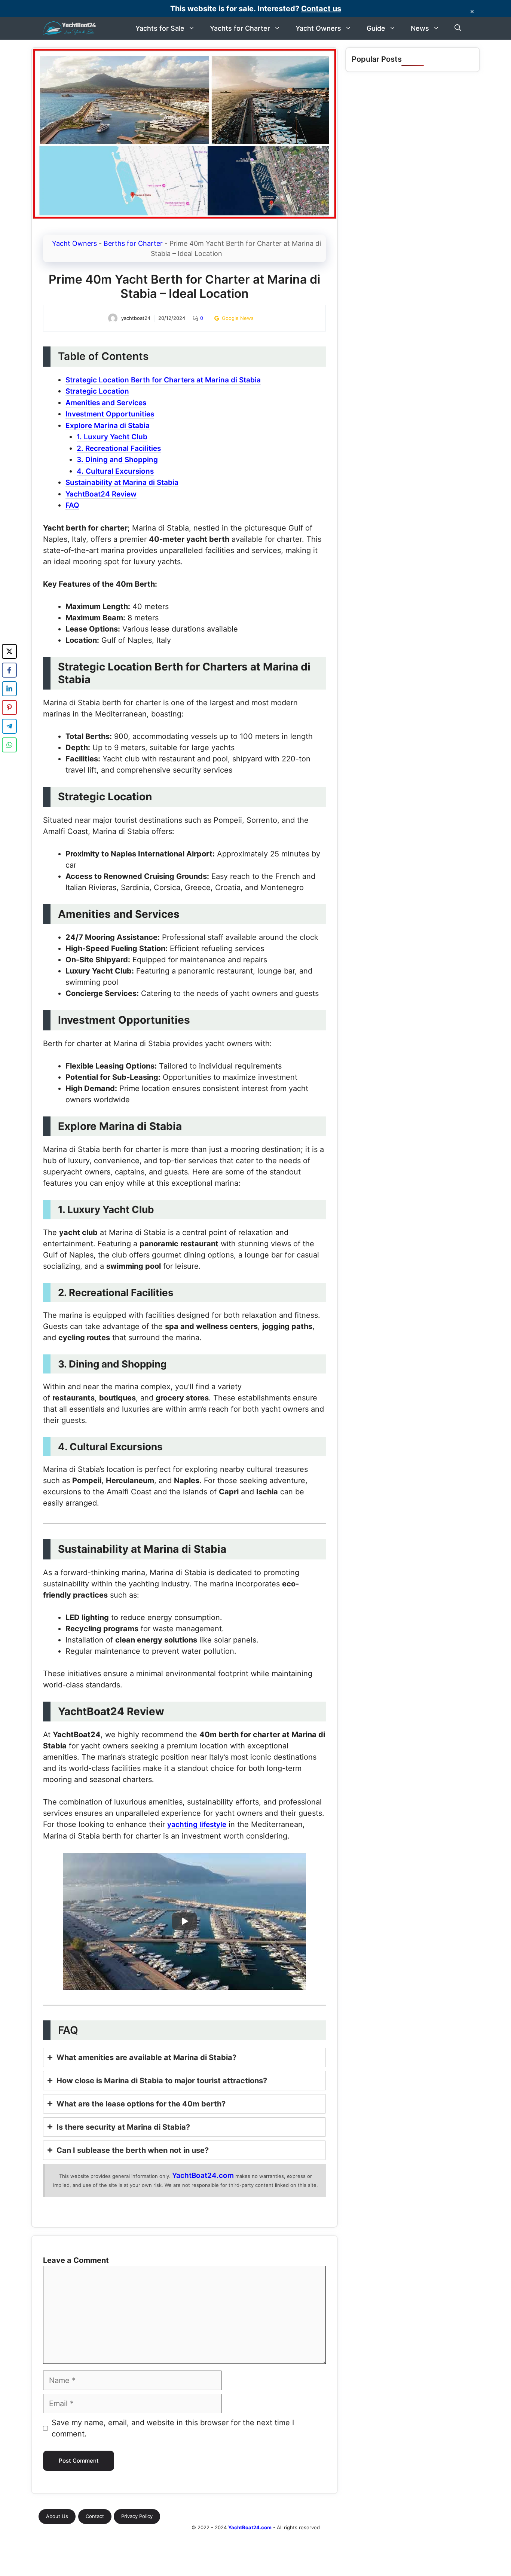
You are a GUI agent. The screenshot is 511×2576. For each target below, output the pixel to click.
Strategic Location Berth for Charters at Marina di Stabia (163, 380)
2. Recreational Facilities (119, 448)
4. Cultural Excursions (115, 471)
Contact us (321, 9)
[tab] (184, 2057)
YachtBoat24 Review (101, 494)
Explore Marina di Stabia (108, 426)
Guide (376, 28)
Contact (95, 2516)
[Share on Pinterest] (9, 708)
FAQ (72, 505)
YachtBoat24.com (203, 2175)
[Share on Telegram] (9, 726)
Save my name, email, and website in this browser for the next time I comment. (173, 2428)
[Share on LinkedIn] (9, 689)
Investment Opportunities (110, 414)
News (420, 28)
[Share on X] (9, 651)
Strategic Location (97, 391)
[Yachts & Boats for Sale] (70, 28)
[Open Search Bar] (458, 28)
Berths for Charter (133, 243)
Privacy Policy (137, 2516)
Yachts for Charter (240, 28)
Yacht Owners (318, 28)
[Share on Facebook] (9, 670)
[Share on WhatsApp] (9, 745)
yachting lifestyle (197, 1825)
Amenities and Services (106, 403)
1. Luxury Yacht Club (112, 437)
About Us (57, 2516)
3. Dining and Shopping (117, 460)
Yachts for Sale (160, 28)
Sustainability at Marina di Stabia (122, 482)
